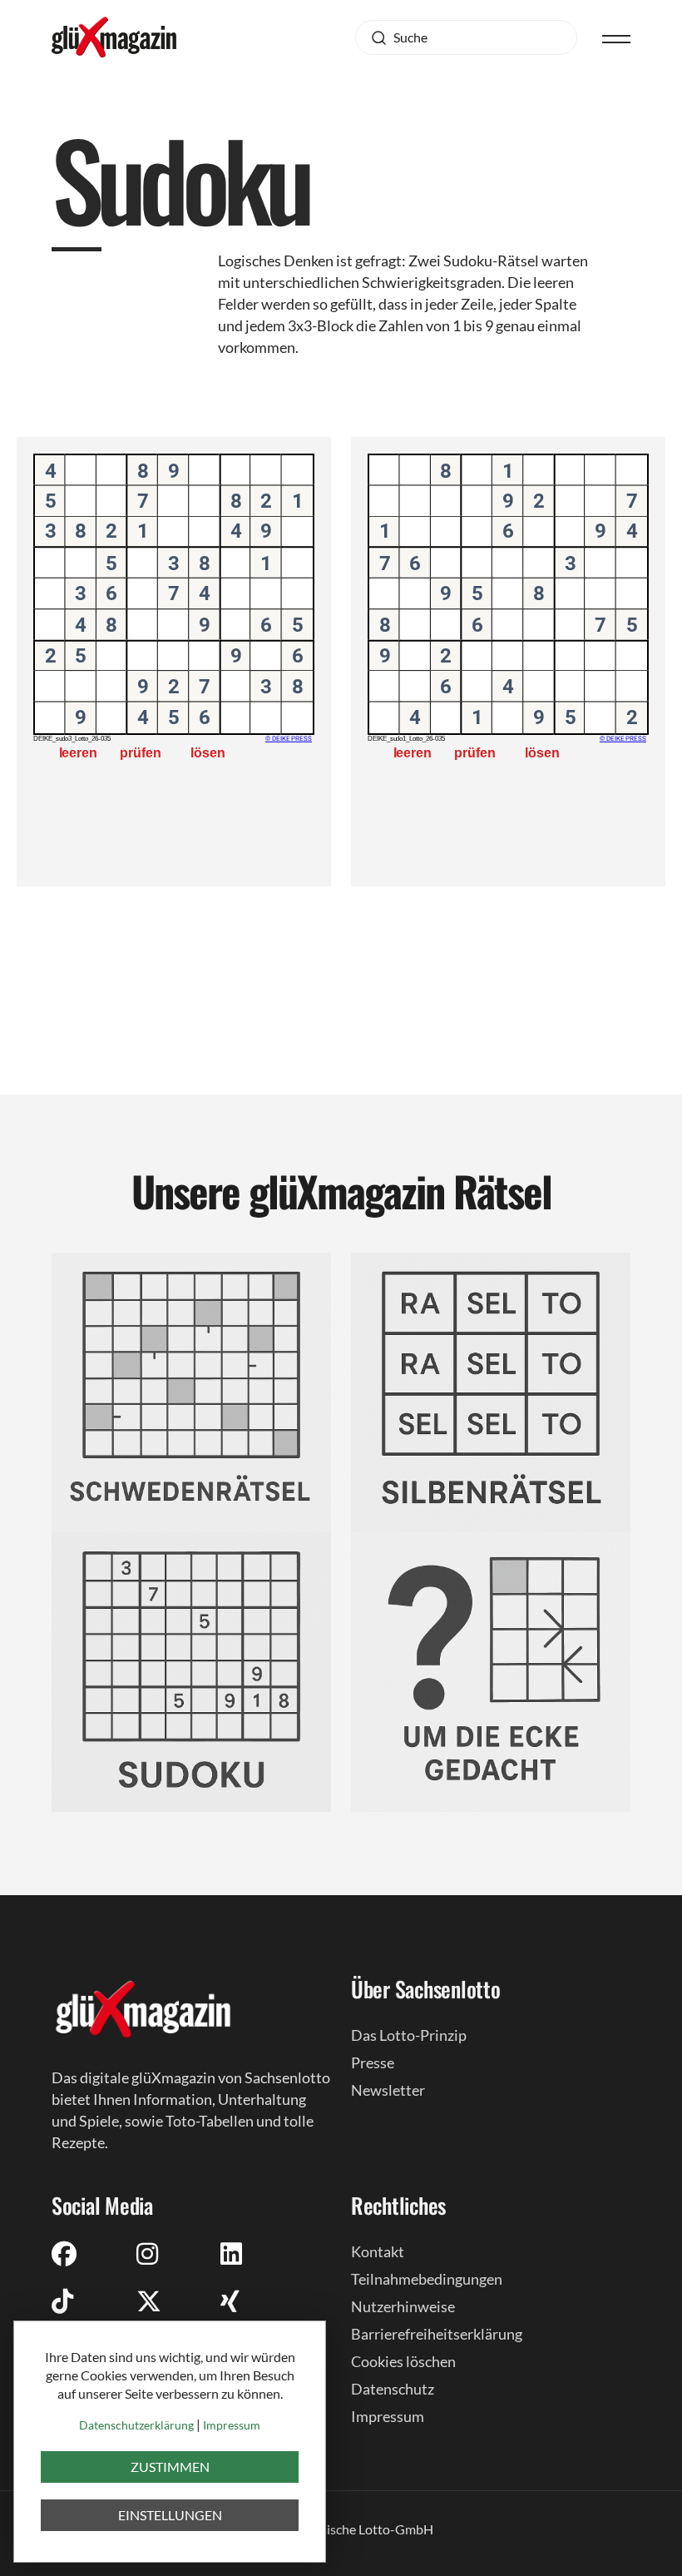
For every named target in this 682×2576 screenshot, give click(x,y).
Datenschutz (393, 2389)
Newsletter (388, 2090)
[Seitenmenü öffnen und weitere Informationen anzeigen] (616, 37)
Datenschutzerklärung (136, 2425)
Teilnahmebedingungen (427, 2279)
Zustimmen (170, 2467)
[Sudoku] (191, 1670)
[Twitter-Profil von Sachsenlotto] (149, 2301)
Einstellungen (170, 2515)
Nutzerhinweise (403, 2306)
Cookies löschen (403, 2361)
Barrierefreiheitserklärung (437, 2334)
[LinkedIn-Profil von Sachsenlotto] (231, 2253)
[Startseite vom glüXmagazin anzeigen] (143, 2008)
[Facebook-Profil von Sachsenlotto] (64, 2253)
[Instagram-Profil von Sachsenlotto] (147, 2253)
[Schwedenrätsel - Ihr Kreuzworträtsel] (191, 1390)
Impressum (388, 2416)
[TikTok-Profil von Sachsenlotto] (62, 2301)
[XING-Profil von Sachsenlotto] (230, 2301)
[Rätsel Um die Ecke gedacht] (491, 1670)
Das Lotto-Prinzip (409, 2035)
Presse (373, 2062)
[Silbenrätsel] (491, 1390)
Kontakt (378, 2251)
